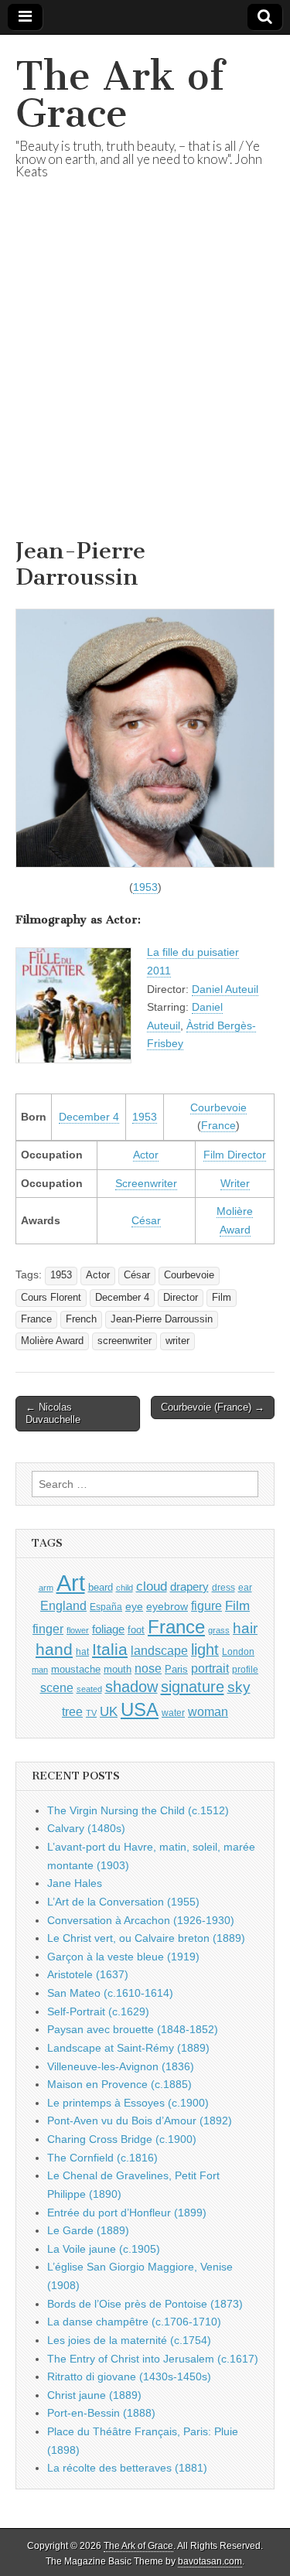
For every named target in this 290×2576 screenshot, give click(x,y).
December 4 (89, 1117)
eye (134, 1606)
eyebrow (167, 1606)
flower (78, 1630)
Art (71, 1583)
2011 (159, 971)
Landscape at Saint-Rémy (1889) (128, 2048)
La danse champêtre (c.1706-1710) (134, 2322)
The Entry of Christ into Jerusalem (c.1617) (153, 2359)
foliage (108, 1629)
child (125, 1588)
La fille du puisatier (193, 952)
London (238, 1651)
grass (219, 1630)
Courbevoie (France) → (213, 1407)
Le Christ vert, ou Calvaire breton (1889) (146, 1938)
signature (193, 1687)
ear (245, 1588)
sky (239, 1687)
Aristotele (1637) (88, 1974)
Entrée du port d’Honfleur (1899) (127, 2213)
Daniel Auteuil (225, 989)
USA (140, 1709)
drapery (189, 1587)
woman (208, 1711)
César (146, 1220)
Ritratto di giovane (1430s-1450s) (129, 2376)
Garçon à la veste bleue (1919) (123, 1957)
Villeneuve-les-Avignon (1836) (121, 2066)
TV (91, 1713)
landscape (159, 1650)
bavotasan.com (210, 2561)
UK (109, 1711)
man (40, 1670)
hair (245, 1628)
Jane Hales (75, 1883)
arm (46, 1588)
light (205, 1650)
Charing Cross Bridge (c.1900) (122, 2139)
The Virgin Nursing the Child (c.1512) (138, 1810)
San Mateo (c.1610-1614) (110, 1993)
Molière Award (52, 1341)
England (63, 1605)
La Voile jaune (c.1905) (104, 2249)
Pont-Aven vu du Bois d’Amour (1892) (140, 2121)
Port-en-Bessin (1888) (101, 2413)
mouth (118, 1669)
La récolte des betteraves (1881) (127, 2468)
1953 (145, 887)
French (81, 1319)
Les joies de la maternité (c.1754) (129, 2340)
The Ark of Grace (120, 95)
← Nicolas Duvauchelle (53, 1413)
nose (148, 1668)
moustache (76, 1669)
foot (136, 1630)
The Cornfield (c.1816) (102, 2158)
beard (101, 1587)
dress (223, 1588)
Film (222, 1298)
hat (82, 1652)
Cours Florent (51, 1298)
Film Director (235, 1155)
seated (89, 1689)
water (173, 1713)
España (106, 1607)
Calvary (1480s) (86, 1828)
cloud (152, 1586)
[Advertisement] (145, 378)
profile (245, 1670)
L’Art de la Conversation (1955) (123, 1902)
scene (57, 1688)
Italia (110, 1649)
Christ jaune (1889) (94, 2395)
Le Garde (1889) (88, 2230)
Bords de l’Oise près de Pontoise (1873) (145, 2304)
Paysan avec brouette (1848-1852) (133, 2029)
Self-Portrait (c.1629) (98, 2011)
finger (48, 1629)
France (218, 1125)
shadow (131, 1687)
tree (72, 1711)
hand (54, 1649)
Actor (146, 1155)
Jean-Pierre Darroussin (162, 1319)
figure (206, 1606)
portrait (210, 1668)
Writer (235, 1183)
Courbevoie (218, 1107)
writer (177, 1341)
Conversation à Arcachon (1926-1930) (141, 1920)
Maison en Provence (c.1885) (119, 2084)
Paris (176, 1670)
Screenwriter (146, 1183)
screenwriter (125, 1341)
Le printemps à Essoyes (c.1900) (128, 2103)
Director (181, 1298)
